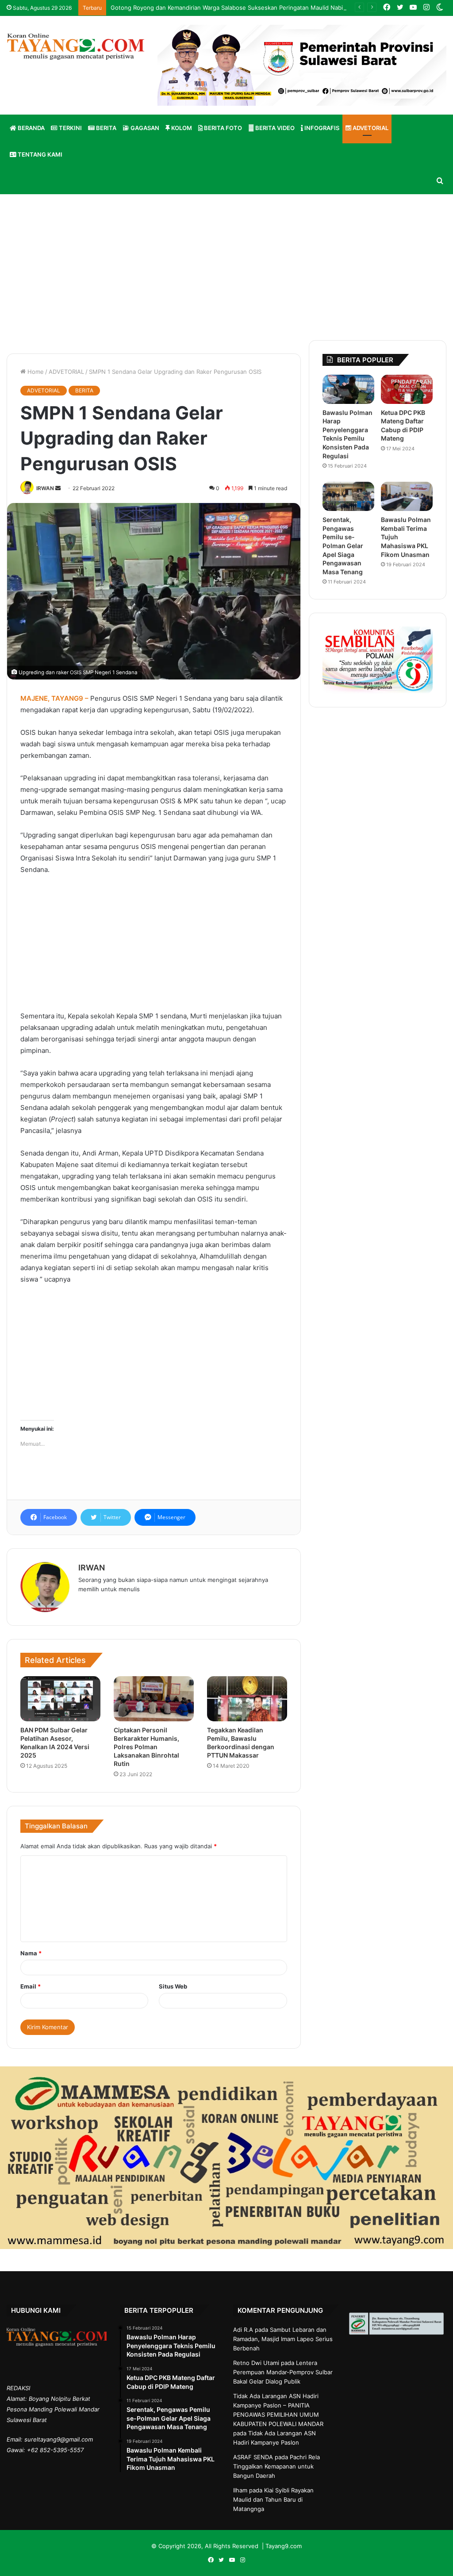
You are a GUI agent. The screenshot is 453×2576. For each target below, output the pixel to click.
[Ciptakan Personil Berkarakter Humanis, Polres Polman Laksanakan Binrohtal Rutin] (154, 1699)
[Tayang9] (75, 47)
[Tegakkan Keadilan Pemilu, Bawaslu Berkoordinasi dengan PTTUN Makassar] (247, 1699)
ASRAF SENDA (253, 2457)
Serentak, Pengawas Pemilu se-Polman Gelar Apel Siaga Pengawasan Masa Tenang (343, 546)
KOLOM (181, 128)
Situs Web (173, 1986)
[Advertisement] (226, 265)
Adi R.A (243, 2330)
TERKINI (70, 128)
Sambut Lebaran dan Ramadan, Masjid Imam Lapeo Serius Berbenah (283, 2339)
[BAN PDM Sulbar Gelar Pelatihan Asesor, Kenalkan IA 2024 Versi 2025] (60, 1699)
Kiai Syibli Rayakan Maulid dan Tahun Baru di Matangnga (273, 2499)
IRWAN (45, 488)
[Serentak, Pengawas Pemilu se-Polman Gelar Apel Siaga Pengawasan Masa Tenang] (348, 496)
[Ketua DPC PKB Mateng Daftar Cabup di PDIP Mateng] (407, 389)
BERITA (106, 128)
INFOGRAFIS (321, 128)
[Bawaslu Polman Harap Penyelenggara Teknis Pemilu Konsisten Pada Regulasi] (348, 389)
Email (31, 1986)
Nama (31, 1953)
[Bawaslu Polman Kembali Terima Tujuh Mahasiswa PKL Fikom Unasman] (407, 496)
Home (35, 372)
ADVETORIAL (370, 128)
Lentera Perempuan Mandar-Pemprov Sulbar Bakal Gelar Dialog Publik (283, 2372)
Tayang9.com (284, 2546)
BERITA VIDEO (274, 128)
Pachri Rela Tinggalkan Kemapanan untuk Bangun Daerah (276, 2466)
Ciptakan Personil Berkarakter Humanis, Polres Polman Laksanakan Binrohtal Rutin (146, 1747)
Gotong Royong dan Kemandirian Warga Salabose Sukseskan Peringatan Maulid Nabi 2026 (235, 8)
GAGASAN (144, 128)
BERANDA (31, 128)
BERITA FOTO (222, 128)
